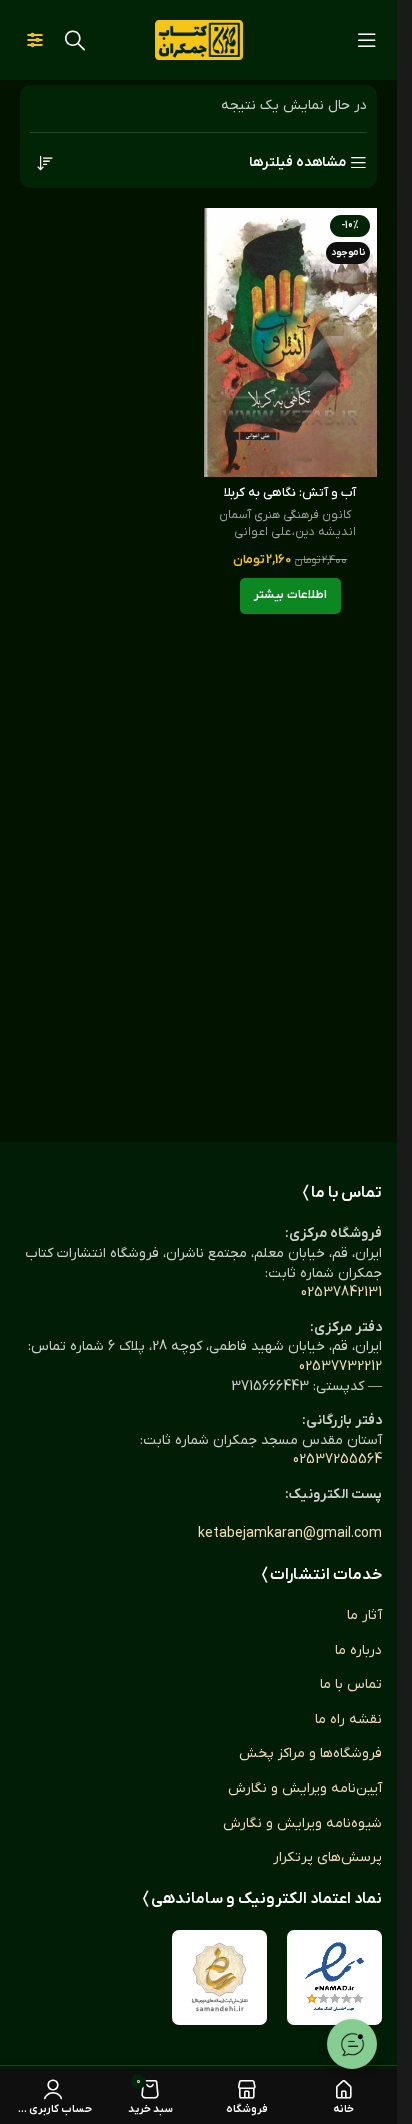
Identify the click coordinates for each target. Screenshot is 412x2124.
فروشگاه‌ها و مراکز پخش (310, 1753)
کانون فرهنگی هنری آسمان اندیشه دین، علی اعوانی (288, 523)
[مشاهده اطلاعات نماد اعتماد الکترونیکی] (334, 1977)
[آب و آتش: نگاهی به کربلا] (291, 342)
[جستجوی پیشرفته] (35, 40)
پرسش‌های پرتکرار (327, 1857)
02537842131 (341, 1292)
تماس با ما (351, 1684)
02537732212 (340, 1366)
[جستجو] (75, 40)
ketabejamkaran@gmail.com (290, 1533)
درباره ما (358, 1650)
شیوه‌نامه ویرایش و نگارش (302, 1823)
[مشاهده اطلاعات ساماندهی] (219, 1977)
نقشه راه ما (348, 1719)
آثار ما (364, 1615)
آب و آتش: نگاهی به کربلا (290, 493)
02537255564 (337, 1459)
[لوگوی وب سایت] (199, 39)
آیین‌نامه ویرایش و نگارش (305, 1788)
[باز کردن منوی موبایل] (367, 40)
